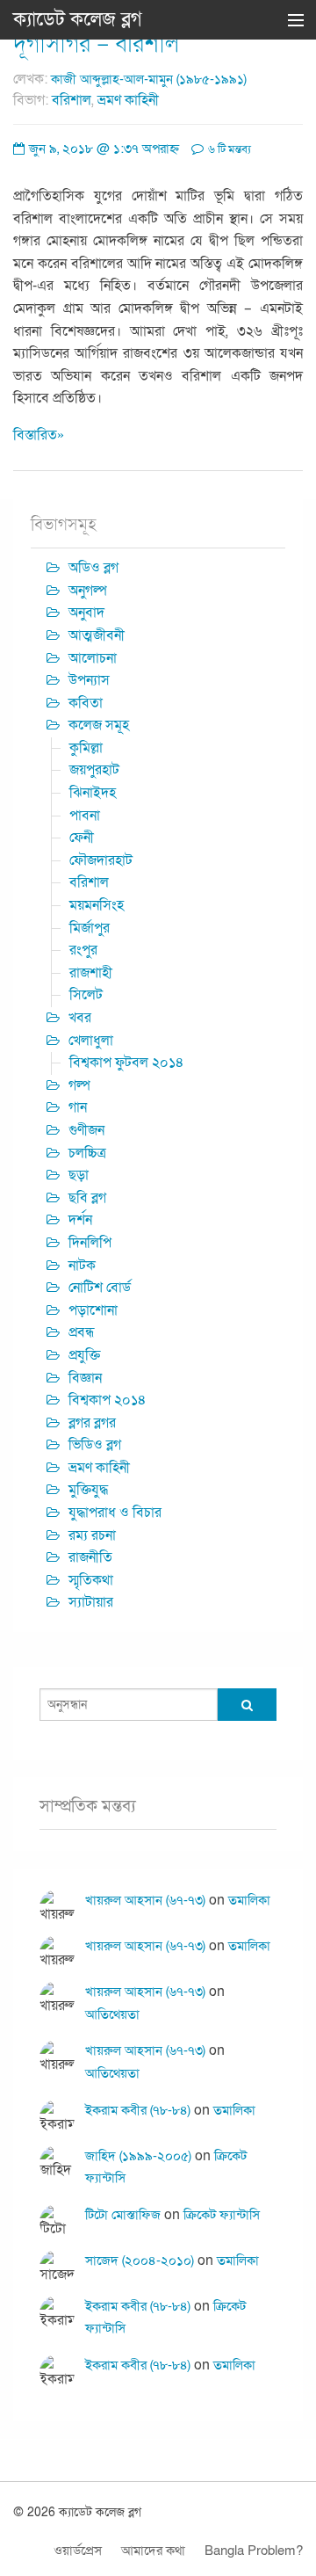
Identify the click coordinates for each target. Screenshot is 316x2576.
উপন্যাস (89, 680)
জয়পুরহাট (94, 770)
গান (78, 1107)
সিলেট (86, 995)
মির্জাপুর (90, 928)
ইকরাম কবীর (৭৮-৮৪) (138, 2110)
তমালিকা (249, 1900)
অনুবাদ (86, 613)
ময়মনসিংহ (97, 905)
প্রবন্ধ (82, 1332)
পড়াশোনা (93, 1310)
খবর (80, 1018)
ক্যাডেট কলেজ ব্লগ (78, 19)
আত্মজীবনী (97, 635)
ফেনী (82, 838)
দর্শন (80, 1220)
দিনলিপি (90, 1243)
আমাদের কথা (153, 2551)
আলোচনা (93, 658)
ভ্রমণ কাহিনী (128, 100)
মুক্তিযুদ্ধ (88, 1490)
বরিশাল (72, 100)
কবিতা (86, 703)
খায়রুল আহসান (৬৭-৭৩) (145, 1900)
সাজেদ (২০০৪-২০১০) (140, 2260)
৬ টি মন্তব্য (228, 149)
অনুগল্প (88, 591)
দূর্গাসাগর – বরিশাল (96, 44)
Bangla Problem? (254, 2551)
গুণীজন (86, 1130)
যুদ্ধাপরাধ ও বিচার (115, 1513)
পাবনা (85, 816)
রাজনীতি (90, 1557)
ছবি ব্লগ (87, 1198)
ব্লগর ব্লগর (92, 1423)
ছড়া (79, 1175)
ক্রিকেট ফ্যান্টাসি (222, 2215)
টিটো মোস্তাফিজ (123, 2215)
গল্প (79, 1085)
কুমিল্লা (86, 748)
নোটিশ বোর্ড (100, 1288)
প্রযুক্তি (84, 1355)
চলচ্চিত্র (87, 1153)
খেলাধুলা (91, 1041)
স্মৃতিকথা (91, 1580)
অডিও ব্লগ (93, 568)
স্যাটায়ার (91, 1602)
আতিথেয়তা (112, 2014)
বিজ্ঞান (85, 1378)
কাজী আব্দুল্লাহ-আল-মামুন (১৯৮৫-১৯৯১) (149, 79)
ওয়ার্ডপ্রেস (78, 2551)
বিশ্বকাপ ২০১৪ (108, 1400)
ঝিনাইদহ (93, 793)
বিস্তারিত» (39, 435)
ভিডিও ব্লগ (95, 1445)
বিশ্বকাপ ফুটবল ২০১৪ (127, 1063)
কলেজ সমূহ (99, 725)
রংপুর (83, 950)
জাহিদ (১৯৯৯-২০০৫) (138, 2156)
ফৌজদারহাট (101, 860)
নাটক (82, 1266)
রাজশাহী (91, 973)
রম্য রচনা (92, 1535)
